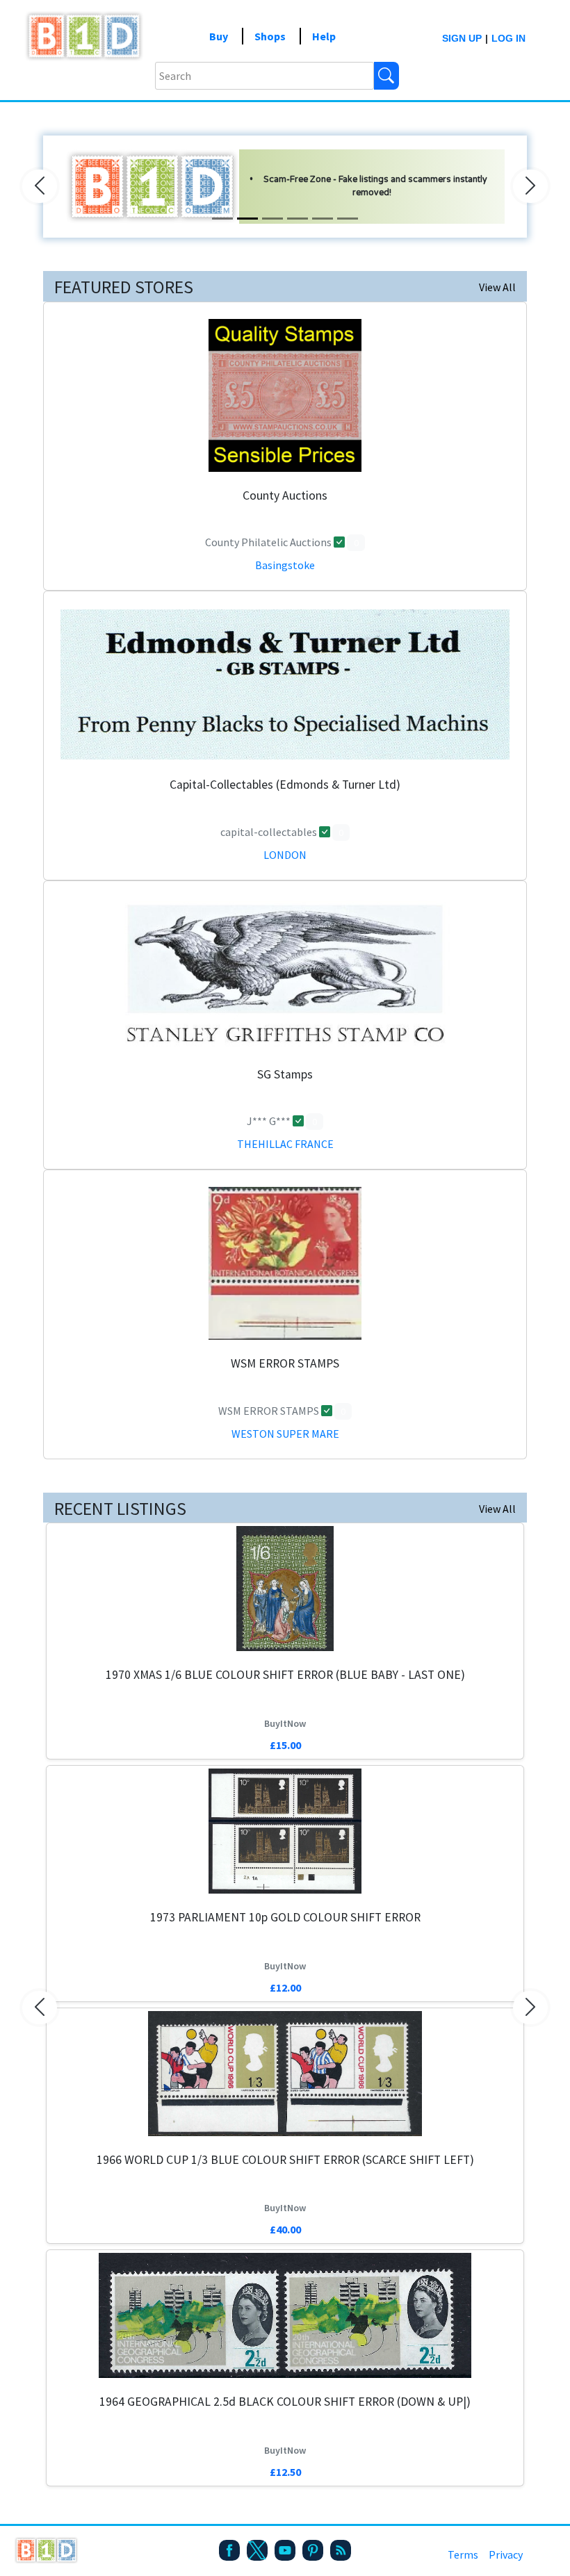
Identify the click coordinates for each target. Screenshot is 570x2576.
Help (324, 36)
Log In (508, 38)
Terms (463, 2554)
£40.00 (285, 2229)
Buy (219, 36)
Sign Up (462, 38)
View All (497, 287)
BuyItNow (285, 1723)
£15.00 (285, 1745)
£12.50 (285, 2472)
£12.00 (285, 1987)
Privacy (506, 2554)
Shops (270, 36)
